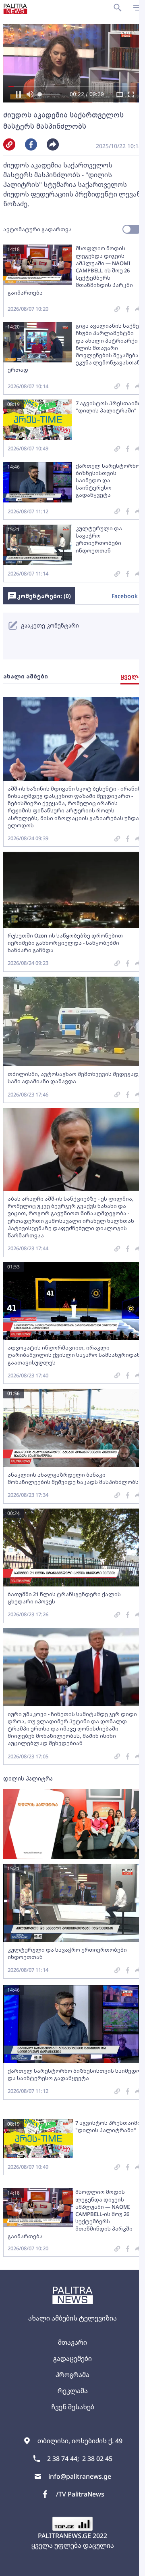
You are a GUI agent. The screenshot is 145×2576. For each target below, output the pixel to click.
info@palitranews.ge (77, 2476)
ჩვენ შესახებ (69, 2407)
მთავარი (70, 2342)
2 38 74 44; (60, 2459)
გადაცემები (70, 2358)
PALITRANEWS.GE (62, 2536)
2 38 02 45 (94, 2459)
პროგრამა (70, 2375)
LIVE (129, 2566)
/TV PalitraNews (77, 2494)
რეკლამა (69, 2391)
